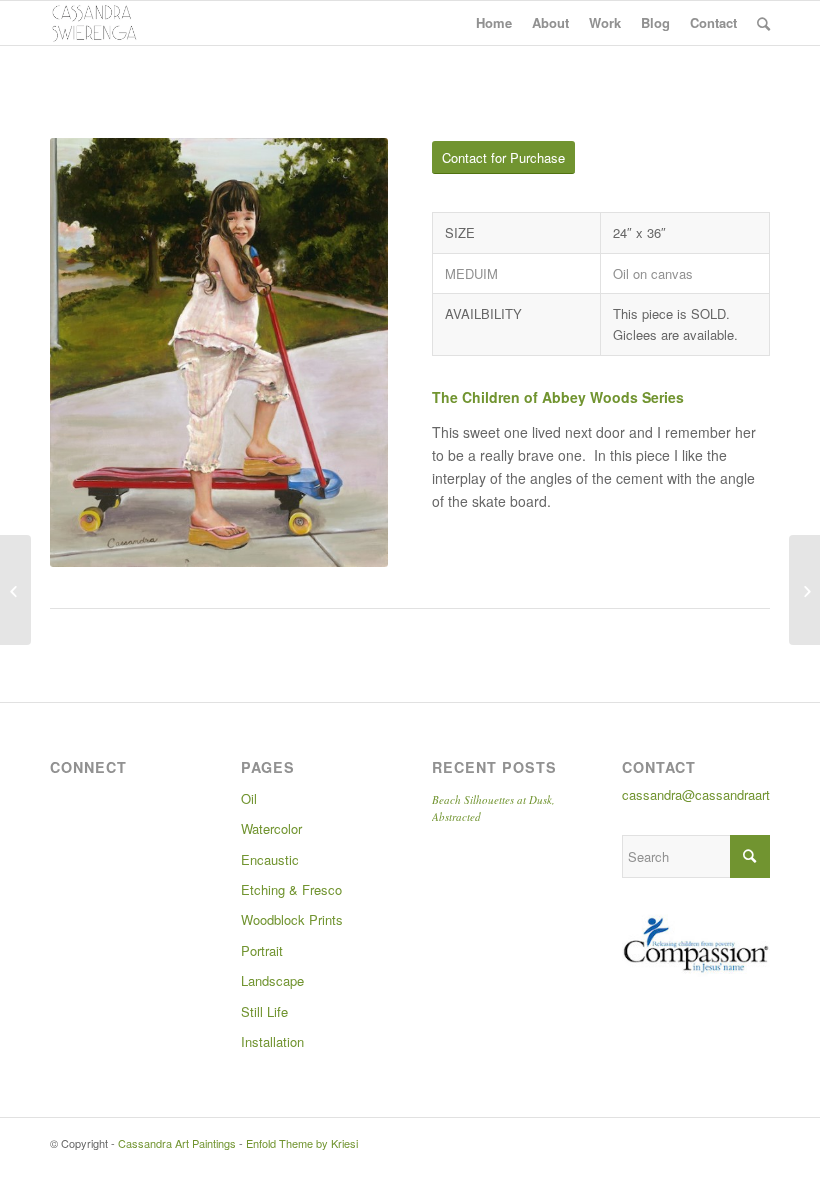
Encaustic (270, 859)
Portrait (262, 950)
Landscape (272, 980)
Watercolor (271, 828)
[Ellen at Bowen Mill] (804, 590)
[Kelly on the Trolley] (15, 590)
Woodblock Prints (292, 919)
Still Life (264, 1011)
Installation (272, 1041)
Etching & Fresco (291, 889)
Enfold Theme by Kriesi (302, 1143)
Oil (249, 798)
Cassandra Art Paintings (177, 1143)
